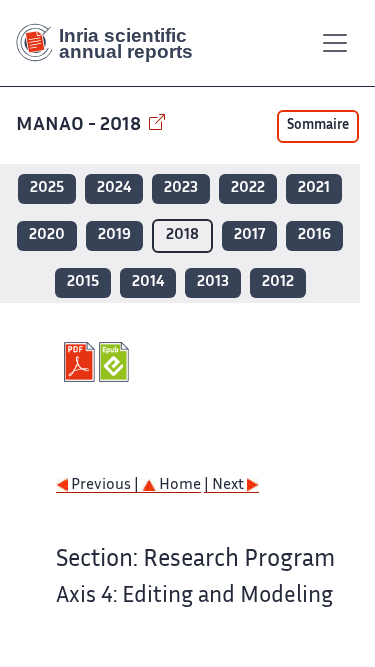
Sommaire (318, 126)
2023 (181, 188)
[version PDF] (81, 362)
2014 (148, 282)
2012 (278, 282)
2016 (314, 235)
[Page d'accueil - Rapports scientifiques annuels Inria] (112, 43)
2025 (47, 188)
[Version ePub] (116, 362)
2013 (213, 282)
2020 (47, 235)
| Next (225, 485)
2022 (248, 188)
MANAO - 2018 (80, 125)
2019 (114, 235)
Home (178, 485)
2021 (314, 188)
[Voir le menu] (335, 43)
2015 (83, 282)
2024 (114, 188)
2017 (249, 235)
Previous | (105, 485)
